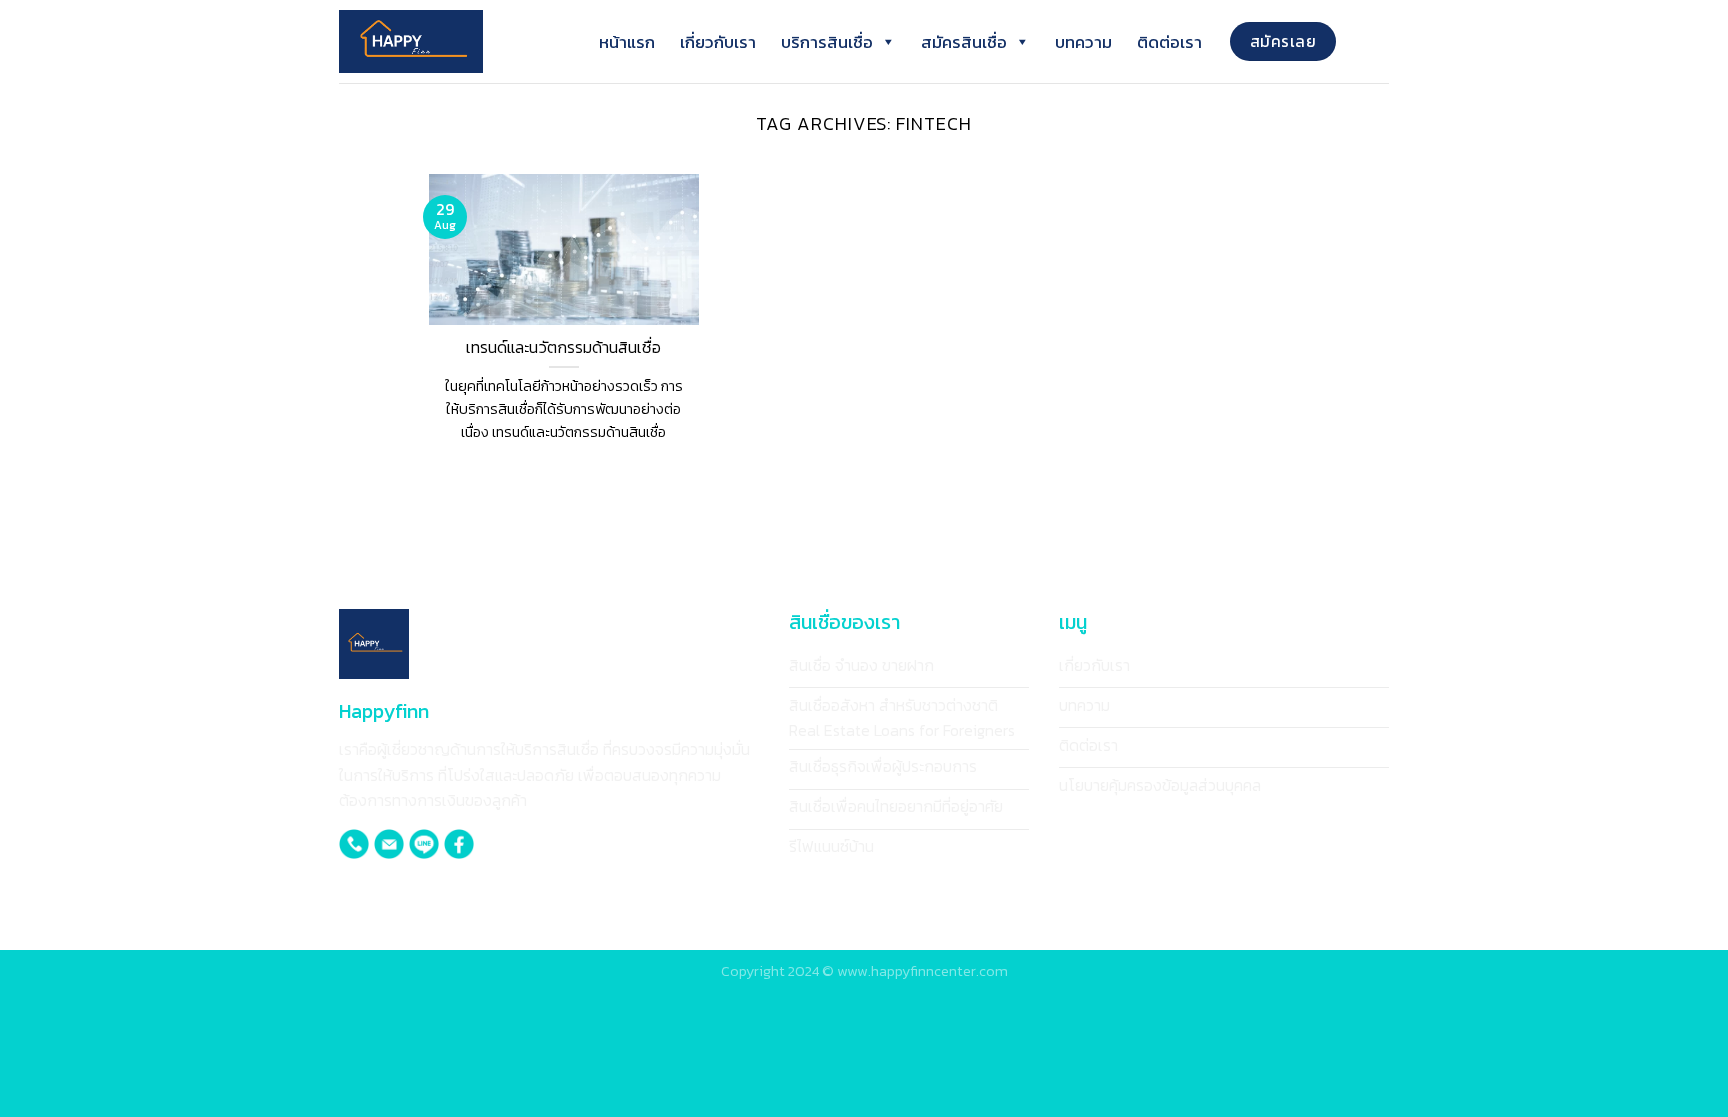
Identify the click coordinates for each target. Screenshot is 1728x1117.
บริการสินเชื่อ (827, 42)
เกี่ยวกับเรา (718, 42)
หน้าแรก (627, 42)
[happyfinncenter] (439, 41)
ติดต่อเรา (1169, 42)
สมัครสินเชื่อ (964, 42)
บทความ (1083, 42)
